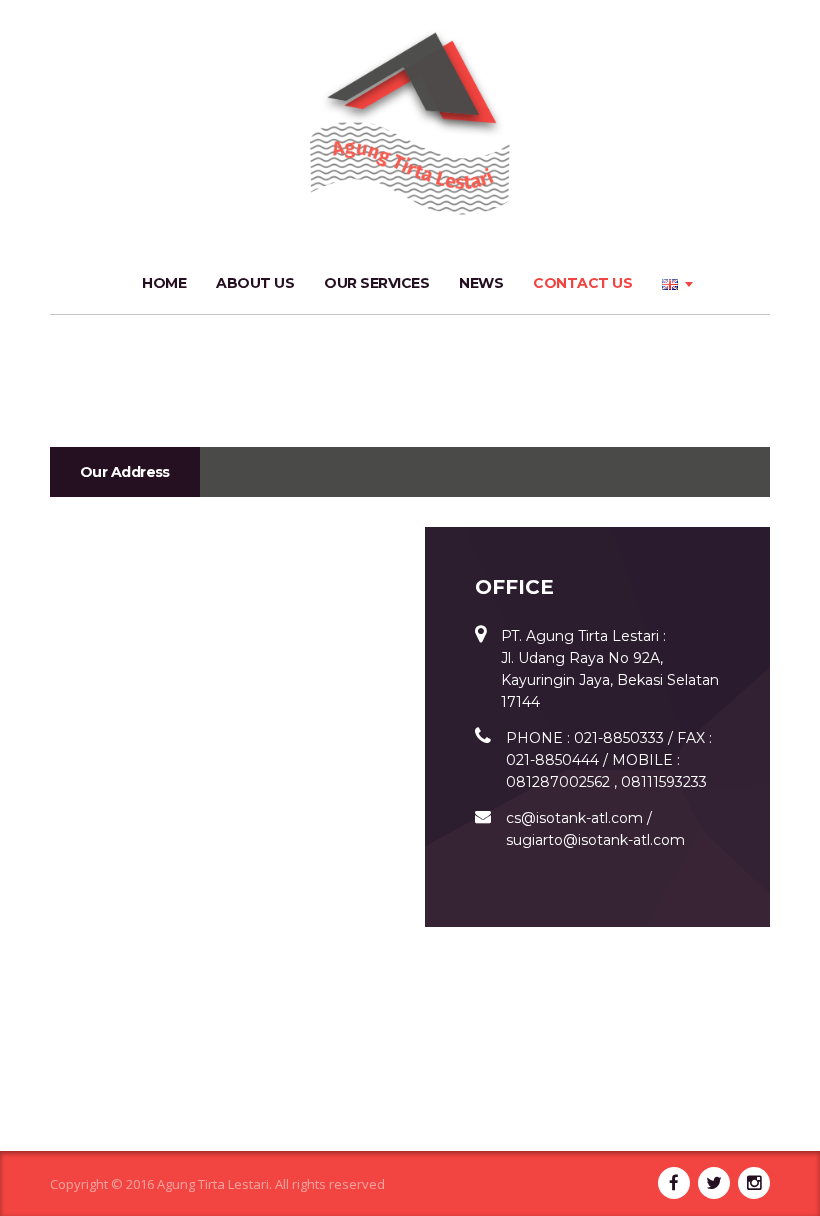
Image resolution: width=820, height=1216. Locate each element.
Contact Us (582, 283)
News (481, 283)
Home (164, 283)
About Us (255, 283)
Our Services (376, 283)
